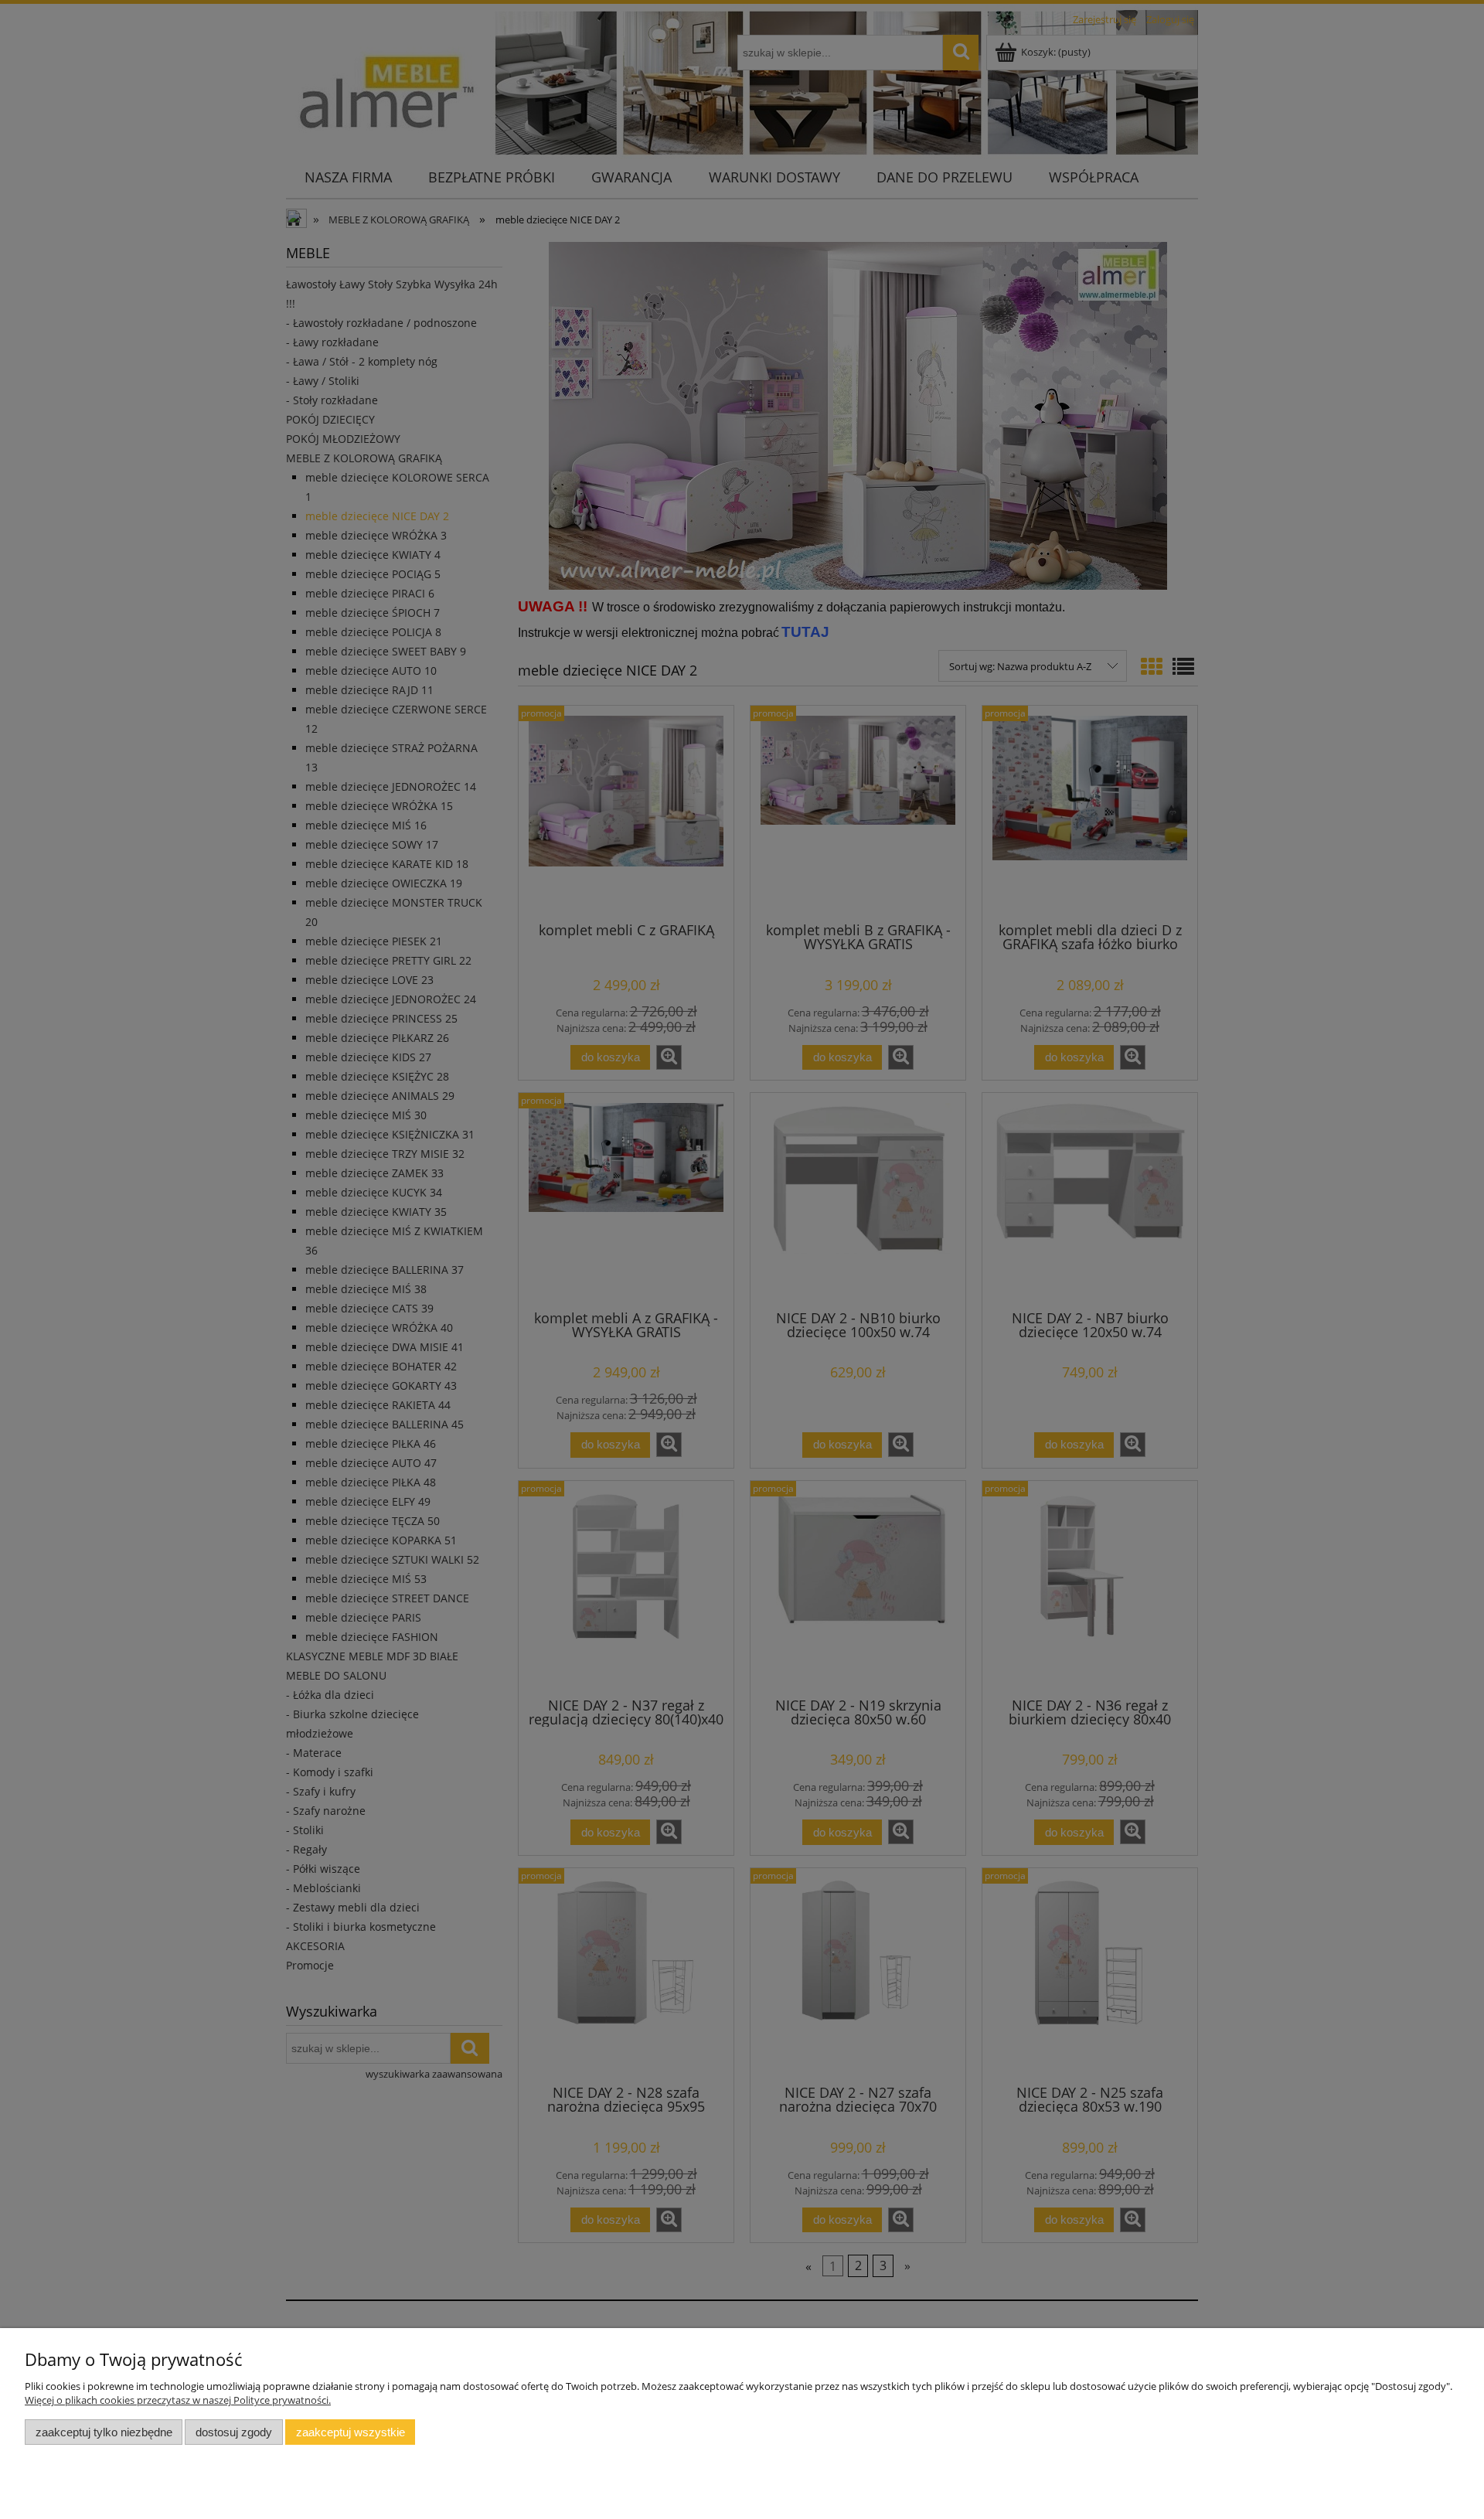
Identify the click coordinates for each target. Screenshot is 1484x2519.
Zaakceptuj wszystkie (351, 2432)
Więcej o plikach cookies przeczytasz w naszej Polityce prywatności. (178, 2400)
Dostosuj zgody (234, 2432)
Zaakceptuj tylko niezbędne (104, 2432)
